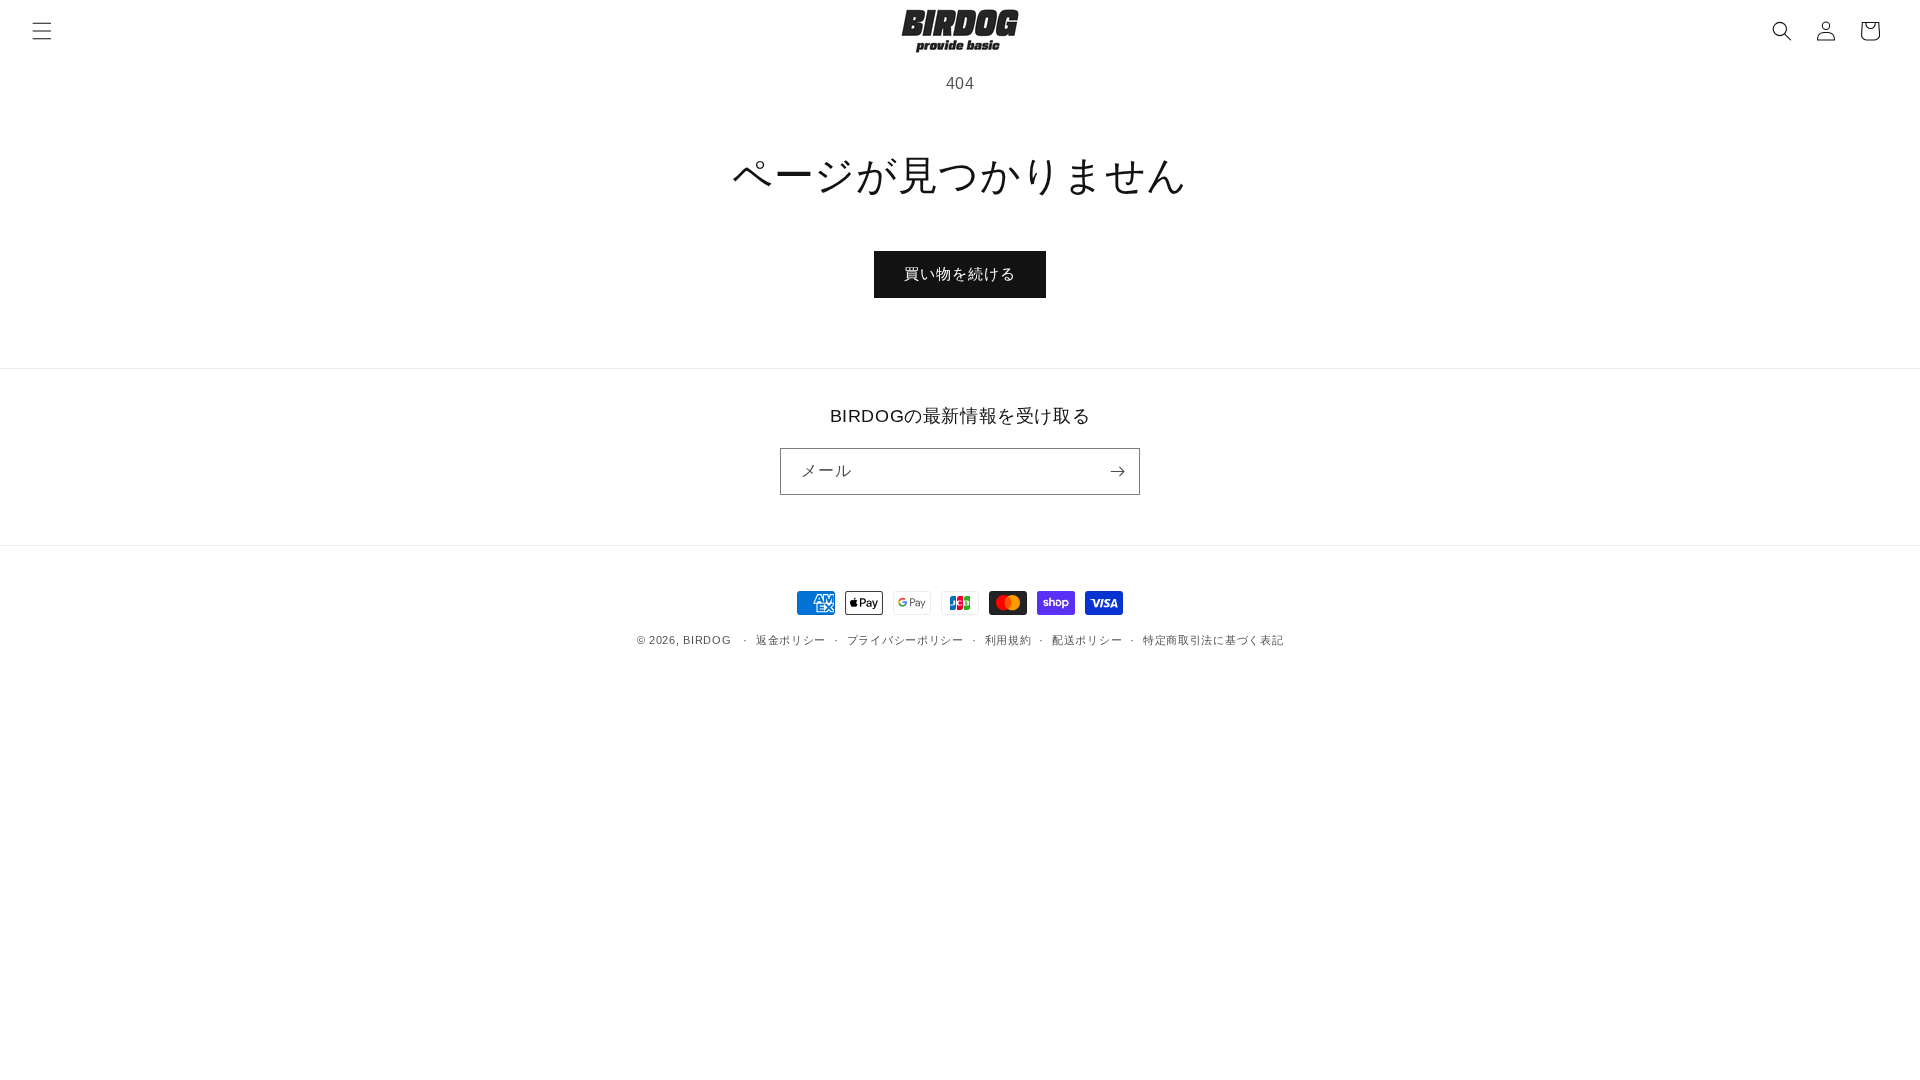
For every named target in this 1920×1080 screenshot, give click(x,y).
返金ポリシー (791, 640)
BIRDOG (707, 640)
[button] (42, 31)
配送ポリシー (1087, 640)
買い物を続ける (960, 273)
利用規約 (1008, 640)
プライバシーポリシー (905, 640)
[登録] (1117, 471)
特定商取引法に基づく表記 (1213, 640)
